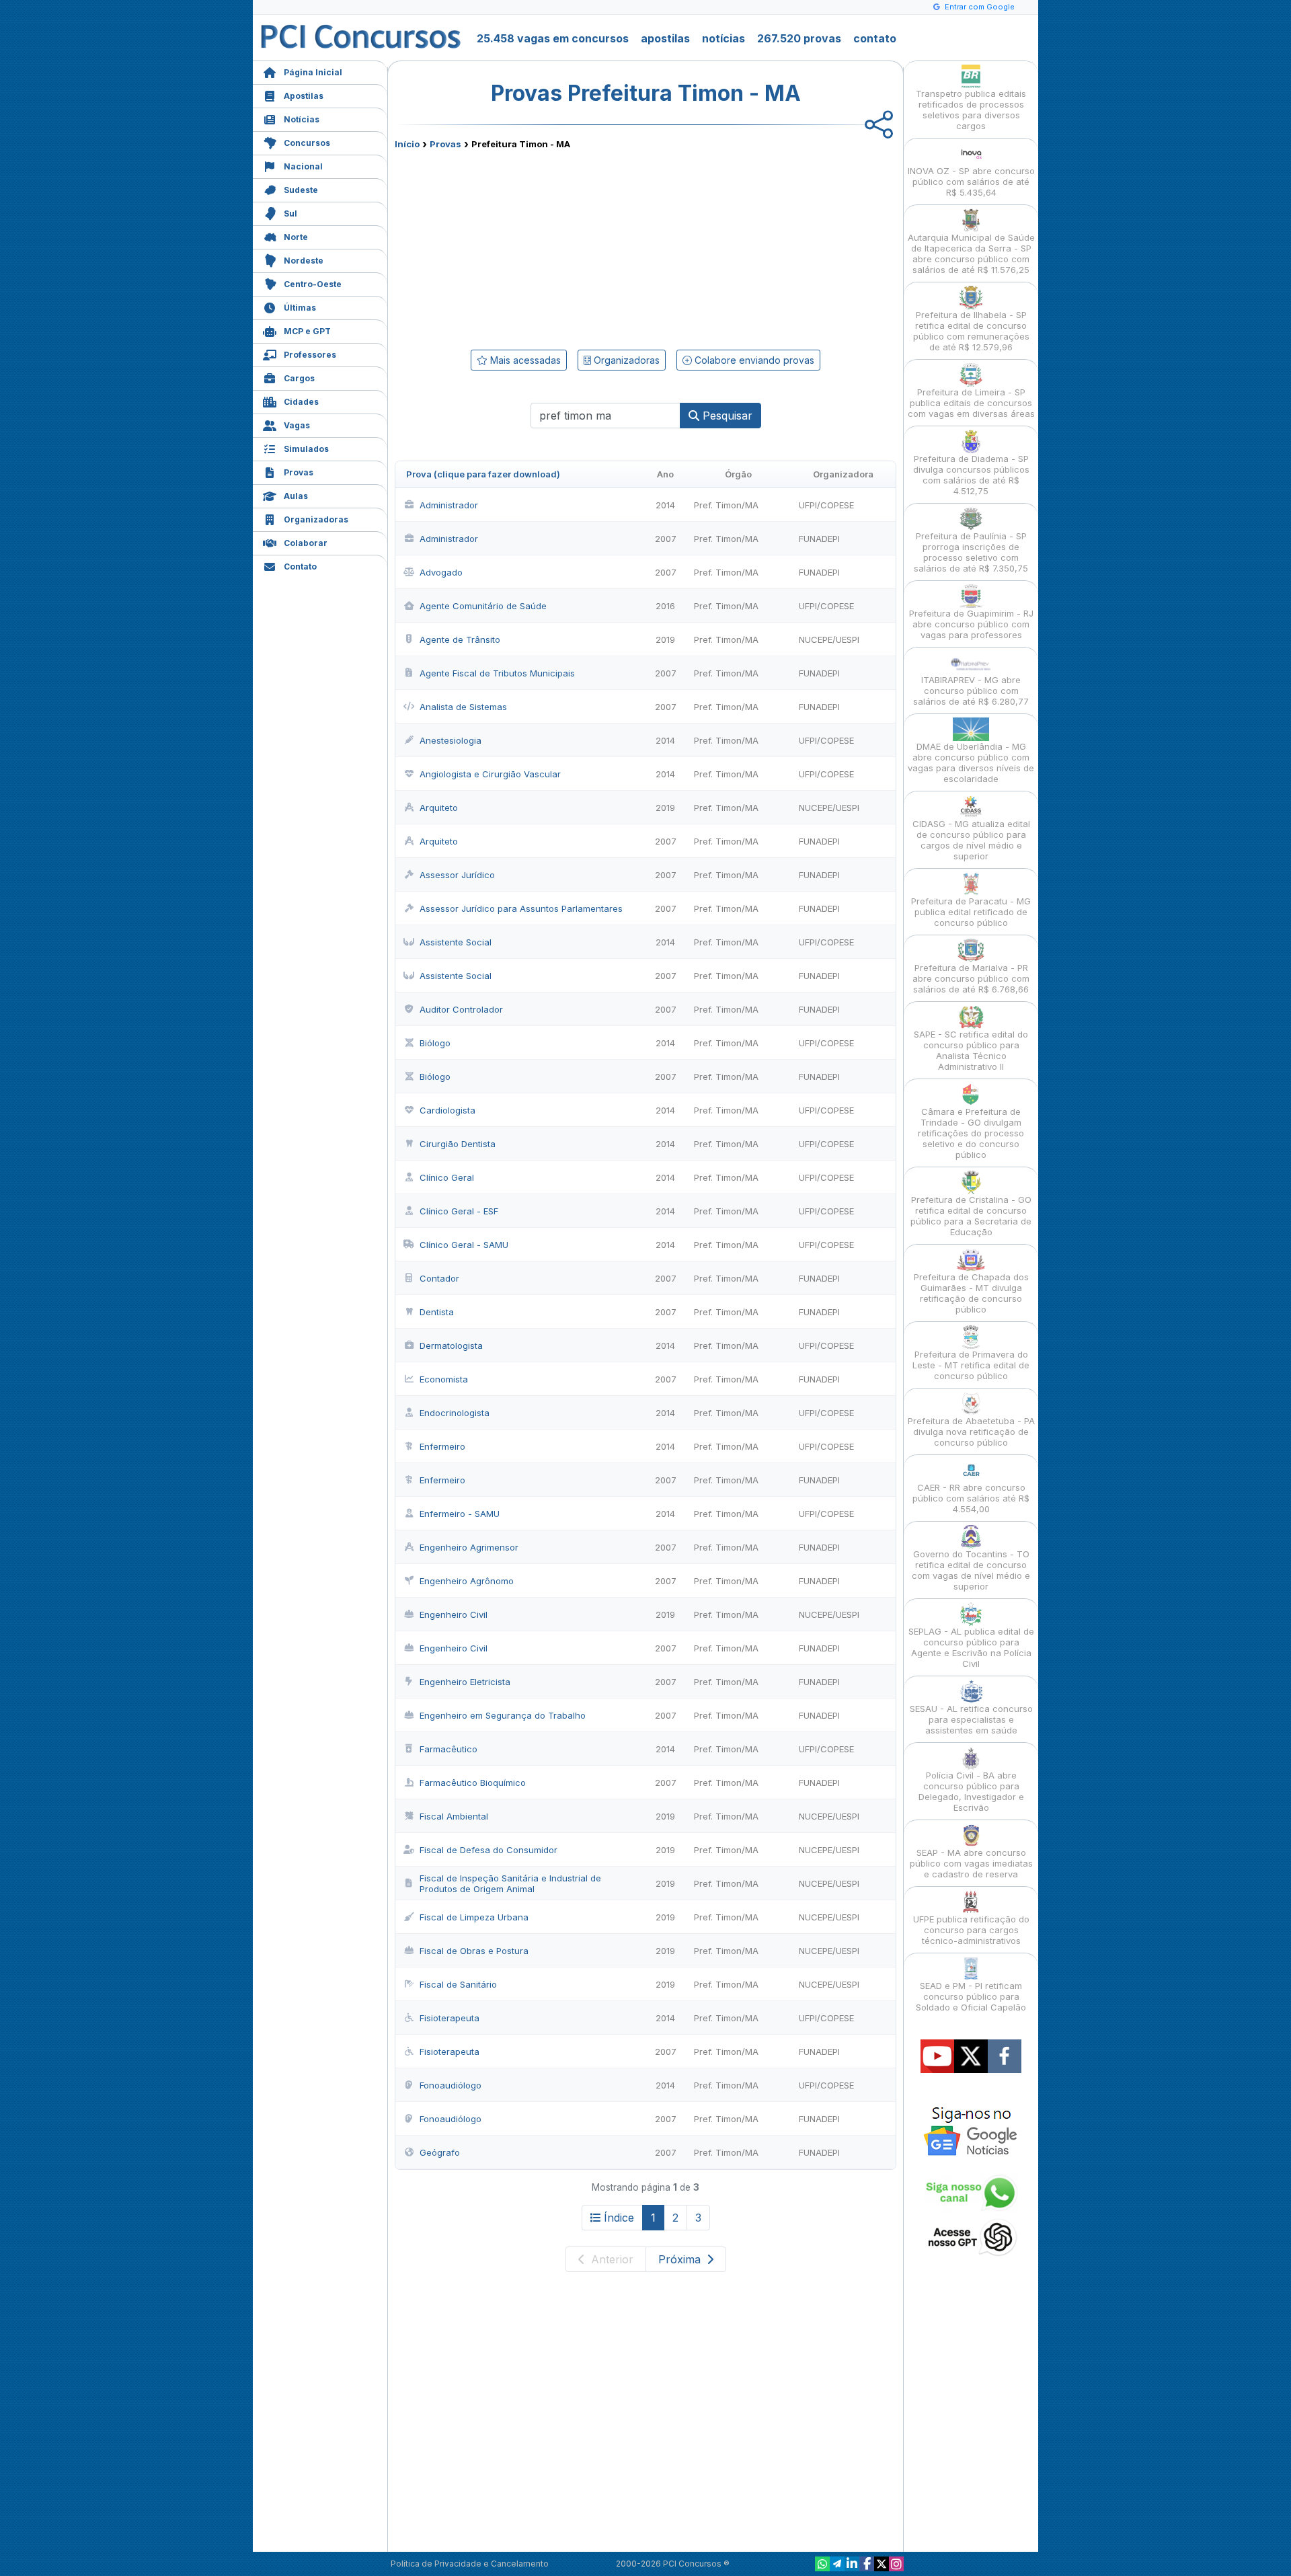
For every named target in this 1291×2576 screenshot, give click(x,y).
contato (875, 38)
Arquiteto (439, 808)
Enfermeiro (442, 1446)
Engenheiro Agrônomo (467, 1581)
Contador (439, 1278)
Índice (619, 2218)
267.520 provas (799, 38)
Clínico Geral (447, 1177)
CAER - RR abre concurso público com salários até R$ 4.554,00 (971, 1498)
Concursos (307, 143)
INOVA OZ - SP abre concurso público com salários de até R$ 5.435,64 (971, 182)
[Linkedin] (852, 2564)
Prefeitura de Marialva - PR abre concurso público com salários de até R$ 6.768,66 (971, 978)
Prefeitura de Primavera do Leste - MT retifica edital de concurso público (971, 1365)
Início (407, 144)
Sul (290, 213)
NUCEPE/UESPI (829, 639)
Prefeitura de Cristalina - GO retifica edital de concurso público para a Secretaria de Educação (971, 1216)
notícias (723, 38)
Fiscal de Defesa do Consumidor (488, 1850)
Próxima (681, 2259)
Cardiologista (447, 1110)
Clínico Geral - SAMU (464, 1245)
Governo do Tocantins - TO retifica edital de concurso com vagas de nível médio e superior (971, 1570)
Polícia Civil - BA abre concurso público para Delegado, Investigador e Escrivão (971, 1791)
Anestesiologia (451, 740)
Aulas (296, 496)
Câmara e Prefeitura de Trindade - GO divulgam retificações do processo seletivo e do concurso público (971, 1133)
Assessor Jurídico (457, 875)
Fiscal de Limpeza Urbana (474, 1917)
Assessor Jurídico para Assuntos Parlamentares (521, 908)
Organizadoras (316, 519)
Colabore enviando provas (753, 360)
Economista (444, 1379)
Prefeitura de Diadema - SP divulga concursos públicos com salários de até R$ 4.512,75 (971, 475)
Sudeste (301, 190)
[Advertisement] (536, 247)
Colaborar (306, 543)
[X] (882, 2564)
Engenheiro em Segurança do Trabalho (503, 1715)
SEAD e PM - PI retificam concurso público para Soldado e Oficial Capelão (971, 1996)
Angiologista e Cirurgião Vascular (490, 774)
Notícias (302, 119)
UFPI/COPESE (826, 505)
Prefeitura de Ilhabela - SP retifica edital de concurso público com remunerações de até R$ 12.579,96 (971, 331)
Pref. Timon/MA (726, 505)
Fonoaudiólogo (451, 2085)
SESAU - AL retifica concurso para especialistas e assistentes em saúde (971, 1719)
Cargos (299, 378)
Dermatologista (451, 1345)
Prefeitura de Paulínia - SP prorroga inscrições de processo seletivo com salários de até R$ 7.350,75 (971, 552)
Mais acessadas (524, 360)
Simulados (306, 449)
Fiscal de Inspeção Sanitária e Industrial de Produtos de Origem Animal (510, 1883)
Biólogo (435, 1043)
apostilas (665, 38)
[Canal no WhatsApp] (822, 2564)
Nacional (303, 166)
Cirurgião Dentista (458, 1144)
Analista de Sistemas (463, 707)
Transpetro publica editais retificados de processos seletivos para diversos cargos (971, 110)
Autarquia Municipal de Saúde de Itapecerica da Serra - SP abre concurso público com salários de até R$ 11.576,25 (971, 253)
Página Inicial (313, 72)
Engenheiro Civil (454, 1614)
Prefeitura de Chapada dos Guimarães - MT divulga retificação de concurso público (971, 1293)
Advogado (441, 572)
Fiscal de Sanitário (458, 1984)
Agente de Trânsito (460, 639)
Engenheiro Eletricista (465, 1682)
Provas (299, 472)
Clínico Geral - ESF (459, 1211)
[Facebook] (867, 2564)
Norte (296, 237)
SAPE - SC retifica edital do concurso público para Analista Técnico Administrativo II (971, 1050)
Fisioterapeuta (449, 2018)
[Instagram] (896, 2564)
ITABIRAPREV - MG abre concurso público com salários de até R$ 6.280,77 (971, 691)
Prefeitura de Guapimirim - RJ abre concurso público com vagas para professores (971, 624)
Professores (310, 355)
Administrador (449, 505)
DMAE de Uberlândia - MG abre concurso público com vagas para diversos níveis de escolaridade (971, 763)
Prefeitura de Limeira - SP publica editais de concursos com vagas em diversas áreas (971, 403)
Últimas (300, 308)
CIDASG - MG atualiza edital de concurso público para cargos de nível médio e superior (971, 840)
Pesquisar (726, 416)
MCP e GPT (307, 331)
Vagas (297, 425)
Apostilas (304, 96)
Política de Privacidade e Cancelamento (470, 2564)
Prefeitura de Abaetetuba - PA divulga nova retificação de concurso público (971, 1432)
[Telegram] (837, 2564)
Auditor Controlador (461, 1009)
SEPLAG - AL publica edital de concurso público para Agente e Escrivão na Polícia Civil (971, 1647)
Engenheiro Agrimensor (469, 1547)
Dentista (437, 1312)
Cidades (301, 402)
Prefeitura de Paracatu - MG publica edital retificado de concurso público (971, 912)
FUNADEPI (819, 539)
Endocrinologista (455, 1413)
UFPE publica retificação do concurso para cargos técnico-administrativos (971, 1930)
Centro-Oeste (313, 284)
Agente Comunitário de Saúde (483, 606)
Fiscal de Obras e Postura (474, 1951)
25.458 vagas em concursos (553, 38)
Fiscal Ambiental (454, 1816)
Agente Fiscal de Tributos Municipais (497, 673)
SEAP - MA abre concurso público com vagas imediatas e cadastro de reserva (971, 1863)
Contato (300, 567)
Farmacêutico (448, 1749)
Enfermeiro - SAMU (460, 1514)
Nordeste (304, 261)
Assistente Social (456, 942)
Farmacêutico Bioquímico (473, 1783)
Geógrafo (440, 2152)
